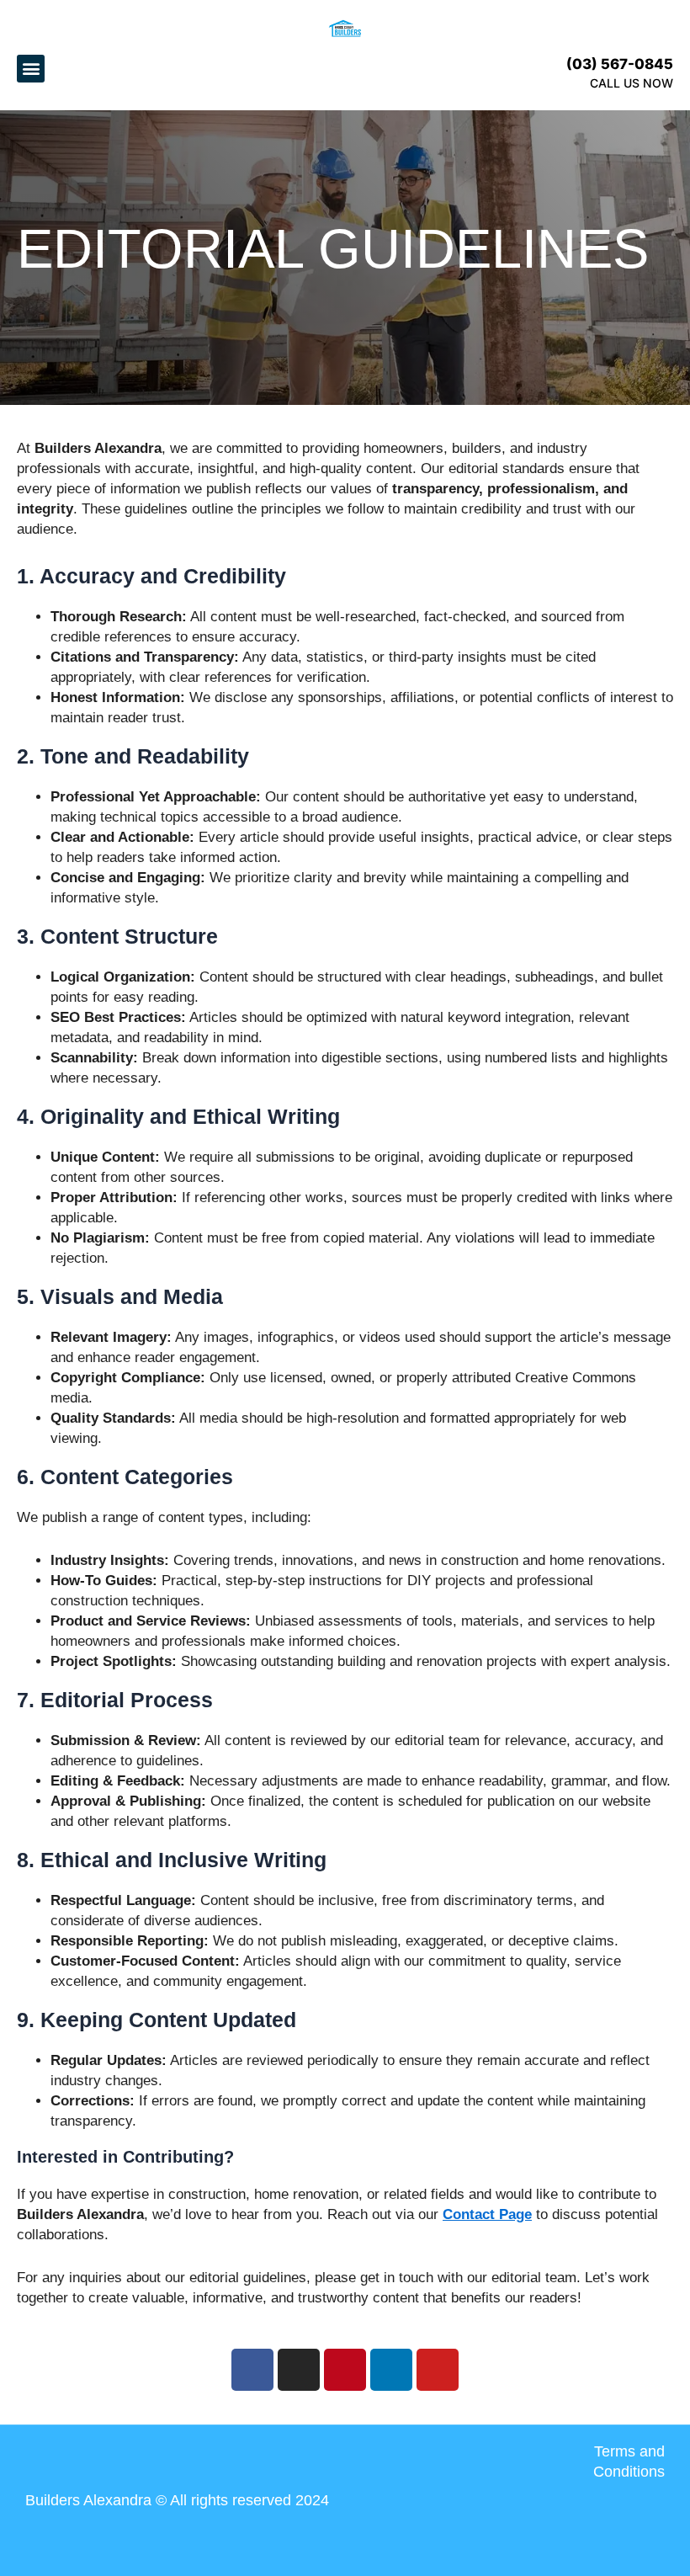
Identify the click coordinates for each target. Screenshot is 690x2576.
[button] (31, 69)
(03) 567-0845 (620, 64)
